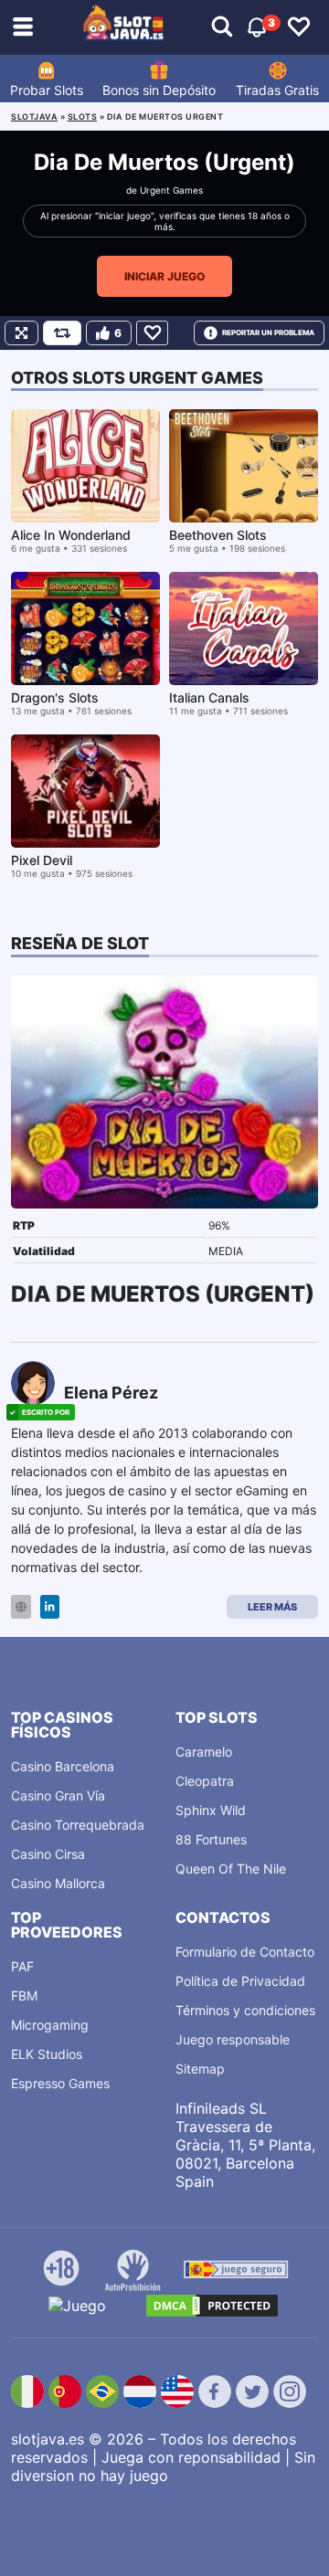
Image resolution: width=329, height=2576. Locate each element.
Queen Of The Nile (231, 1869)
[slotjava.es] (124, 27)
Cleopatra (205, 1781)
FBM (24, 1995)
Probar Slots (47, 90)
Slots (83, 116)
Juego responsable (233, 2039)
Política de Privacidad (240, 1981)
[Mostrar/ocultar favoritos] (299, 27)
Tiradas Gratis (277, 90)
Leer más (272, 1607)
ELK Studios (47, 2054)
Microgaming (50, 2025)
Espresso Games (60, 2083)
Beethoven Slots (218, 535)
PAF (22, 1966)
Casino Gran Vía (58, 1795)
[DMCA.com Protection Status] (212, 2306)
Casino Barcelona (63, 1766)
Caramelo (204, 1752)
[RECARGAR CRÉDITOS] (62, 333)
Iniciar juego (164, 276)
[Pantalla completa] (21, 333)
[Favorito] (152, 333)
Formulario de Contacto (245, 1952)
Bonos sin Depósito (159, 90)
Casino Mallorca (58, 1883)
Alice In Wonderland (71, 535)
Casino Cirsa (48, 1854)
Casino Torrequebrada (78, 1825)
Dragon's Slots (55, 697)
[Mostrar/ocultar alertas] (222, 27)
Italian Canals (209, 697)
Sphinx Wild (211, 1810)
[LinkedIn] (50, 1607)
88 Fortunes (211, 1839)
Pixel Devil (42, 860)
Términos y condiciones (245, 2010)
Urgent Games (171, 190)
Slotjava (34, 116)
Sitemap (200, 2069)
